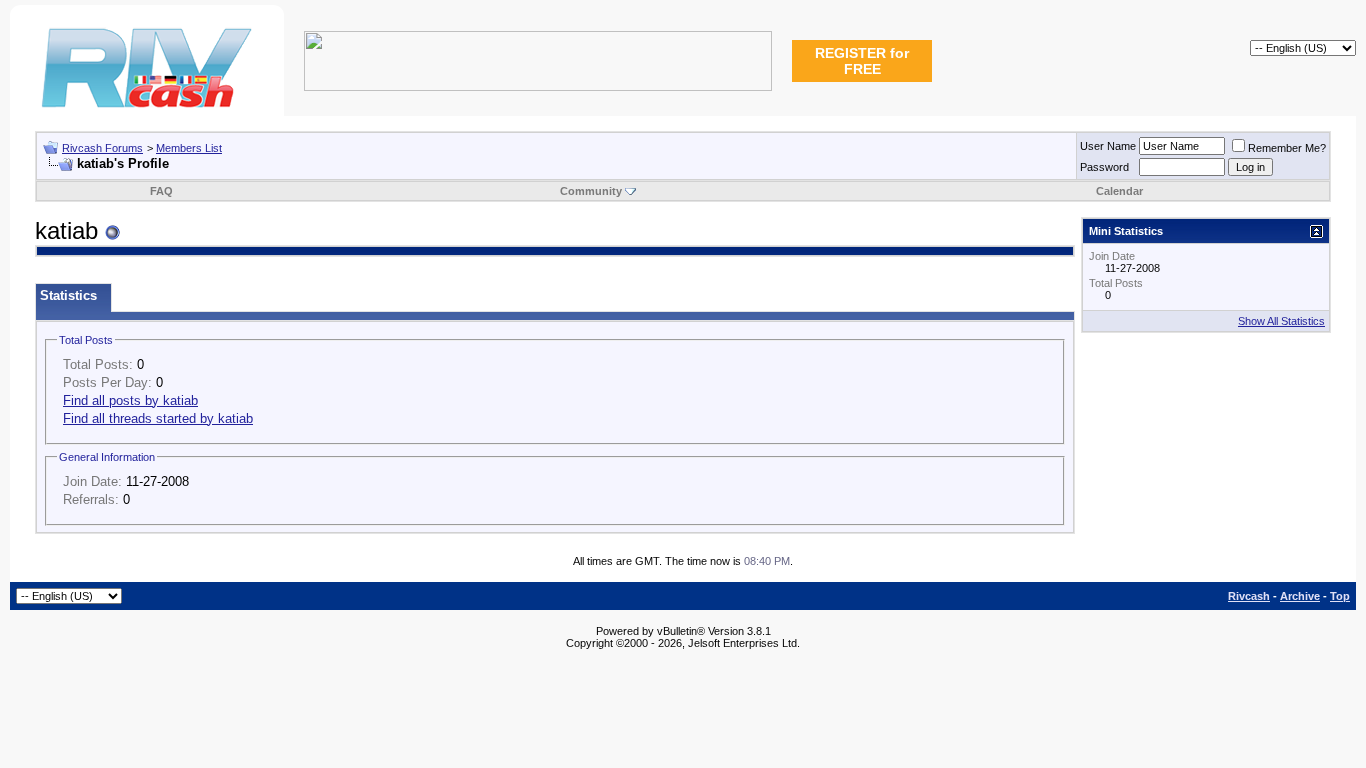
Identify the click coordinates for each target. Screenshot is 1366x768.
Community (591, 191)
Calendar (1119, 191)
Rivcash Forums (102, 148)
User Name (1108, 146)
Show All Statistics (1281, 321)
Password (1104, 167)
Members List (189, 148)
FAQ (161, 191)
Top (1340, 596)
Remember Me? (1287, 148)
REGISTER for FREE (862, 61)
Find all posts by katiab (130, 400)
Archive (1300, 596)
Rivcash (1249, 596)
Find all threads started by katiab (158, 418)
